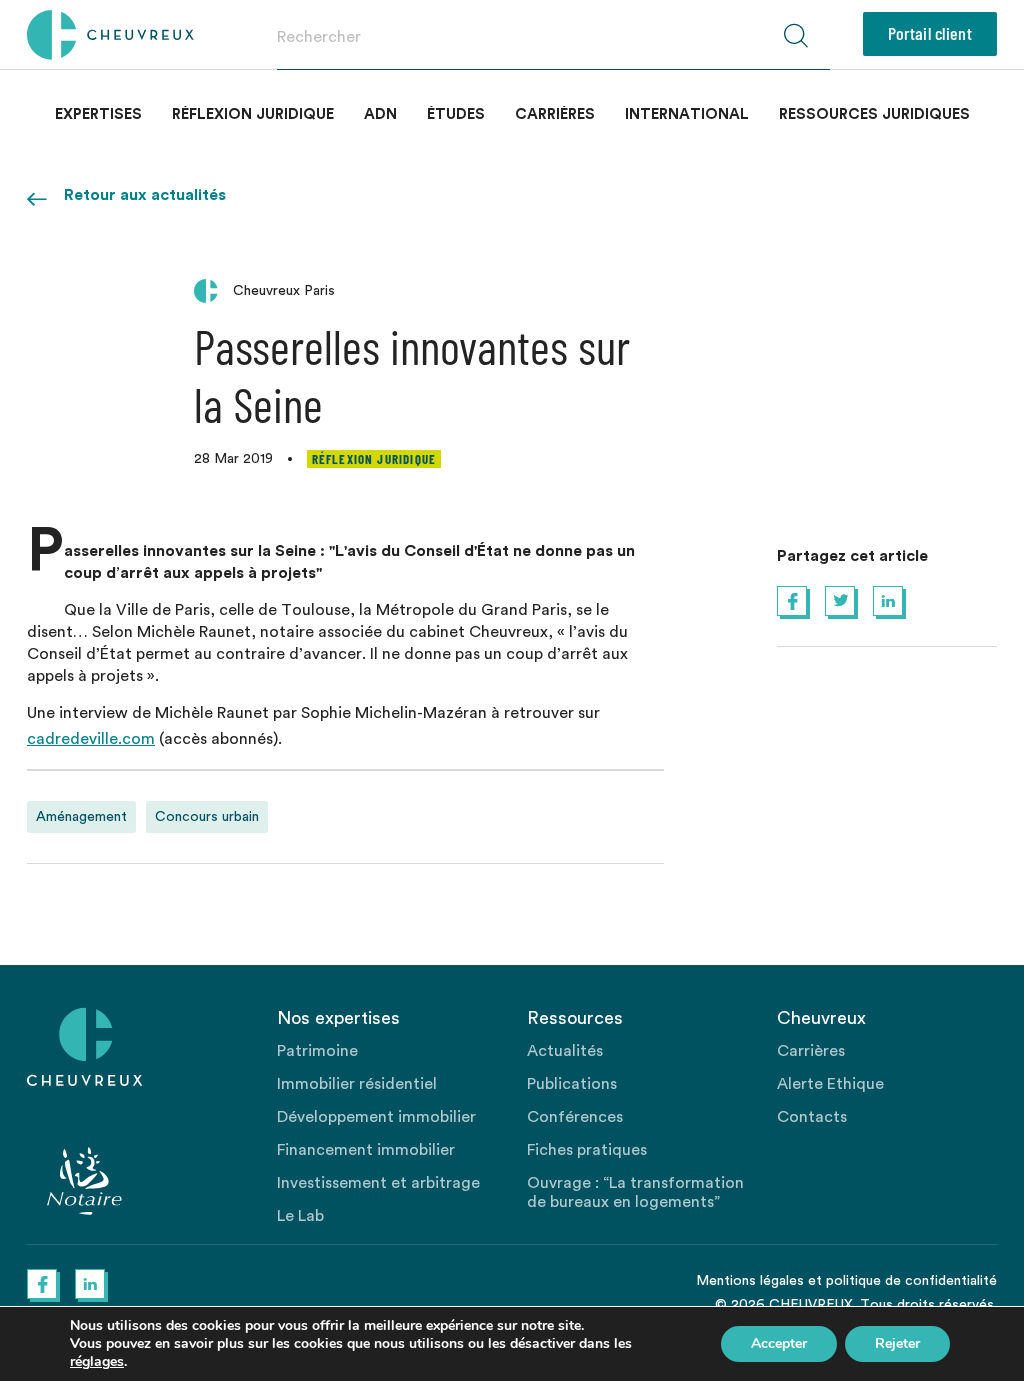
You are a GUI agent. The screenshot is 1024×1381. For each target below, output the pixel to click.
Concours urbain (207, 817)
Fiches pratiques (587, 1150)
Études (456, 114)
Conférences (575, 1117)
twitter (840, 601)
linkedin (888, 601)
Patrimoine (317, 1051)
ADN (380, 114)
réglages (97, 1362)
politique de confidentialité (911, 1281)
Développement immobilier (376, 1117)
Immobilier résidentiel (357, 1084)
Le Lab (300, 1216)
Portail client (930, 33)
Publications (572, 1084)
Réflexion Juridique (253, 114)
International (687, 114)
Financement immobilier (366, 1150)
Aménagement (81, 817)
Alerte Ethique (830, 1084)
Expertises (98, 114)
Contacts (812, 1117)
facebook (792, 601)
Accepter (779, 1343)
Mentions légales (750, 1281)
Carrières (555, 114)
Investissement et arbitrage (378, 1183)
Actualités (565, 1051)
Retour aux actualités (145, 195)
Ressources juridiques (874, 114)
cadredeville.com (91, 739)
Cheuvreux (110, 35)
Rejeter (897, 1343)
